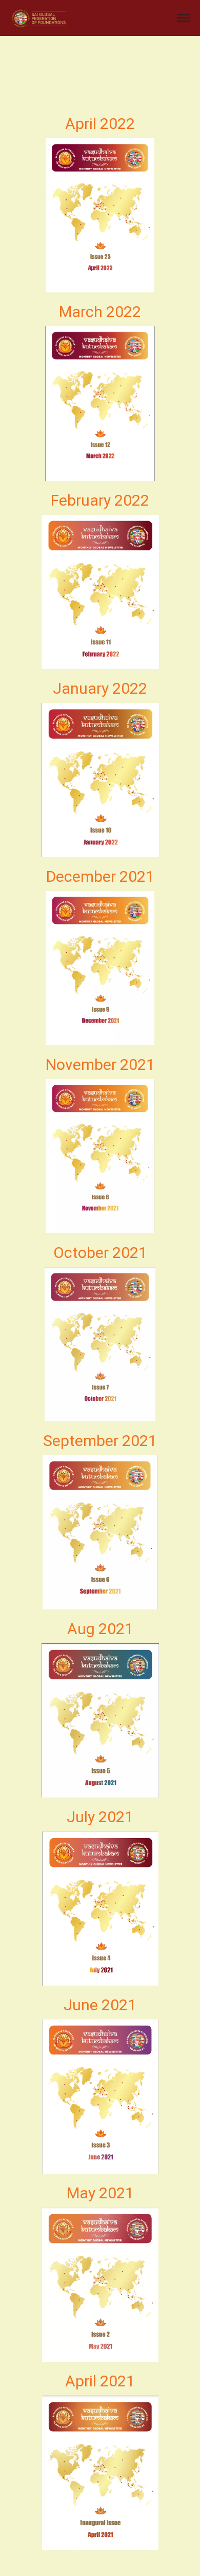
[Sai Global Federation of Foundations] (39, 18)
